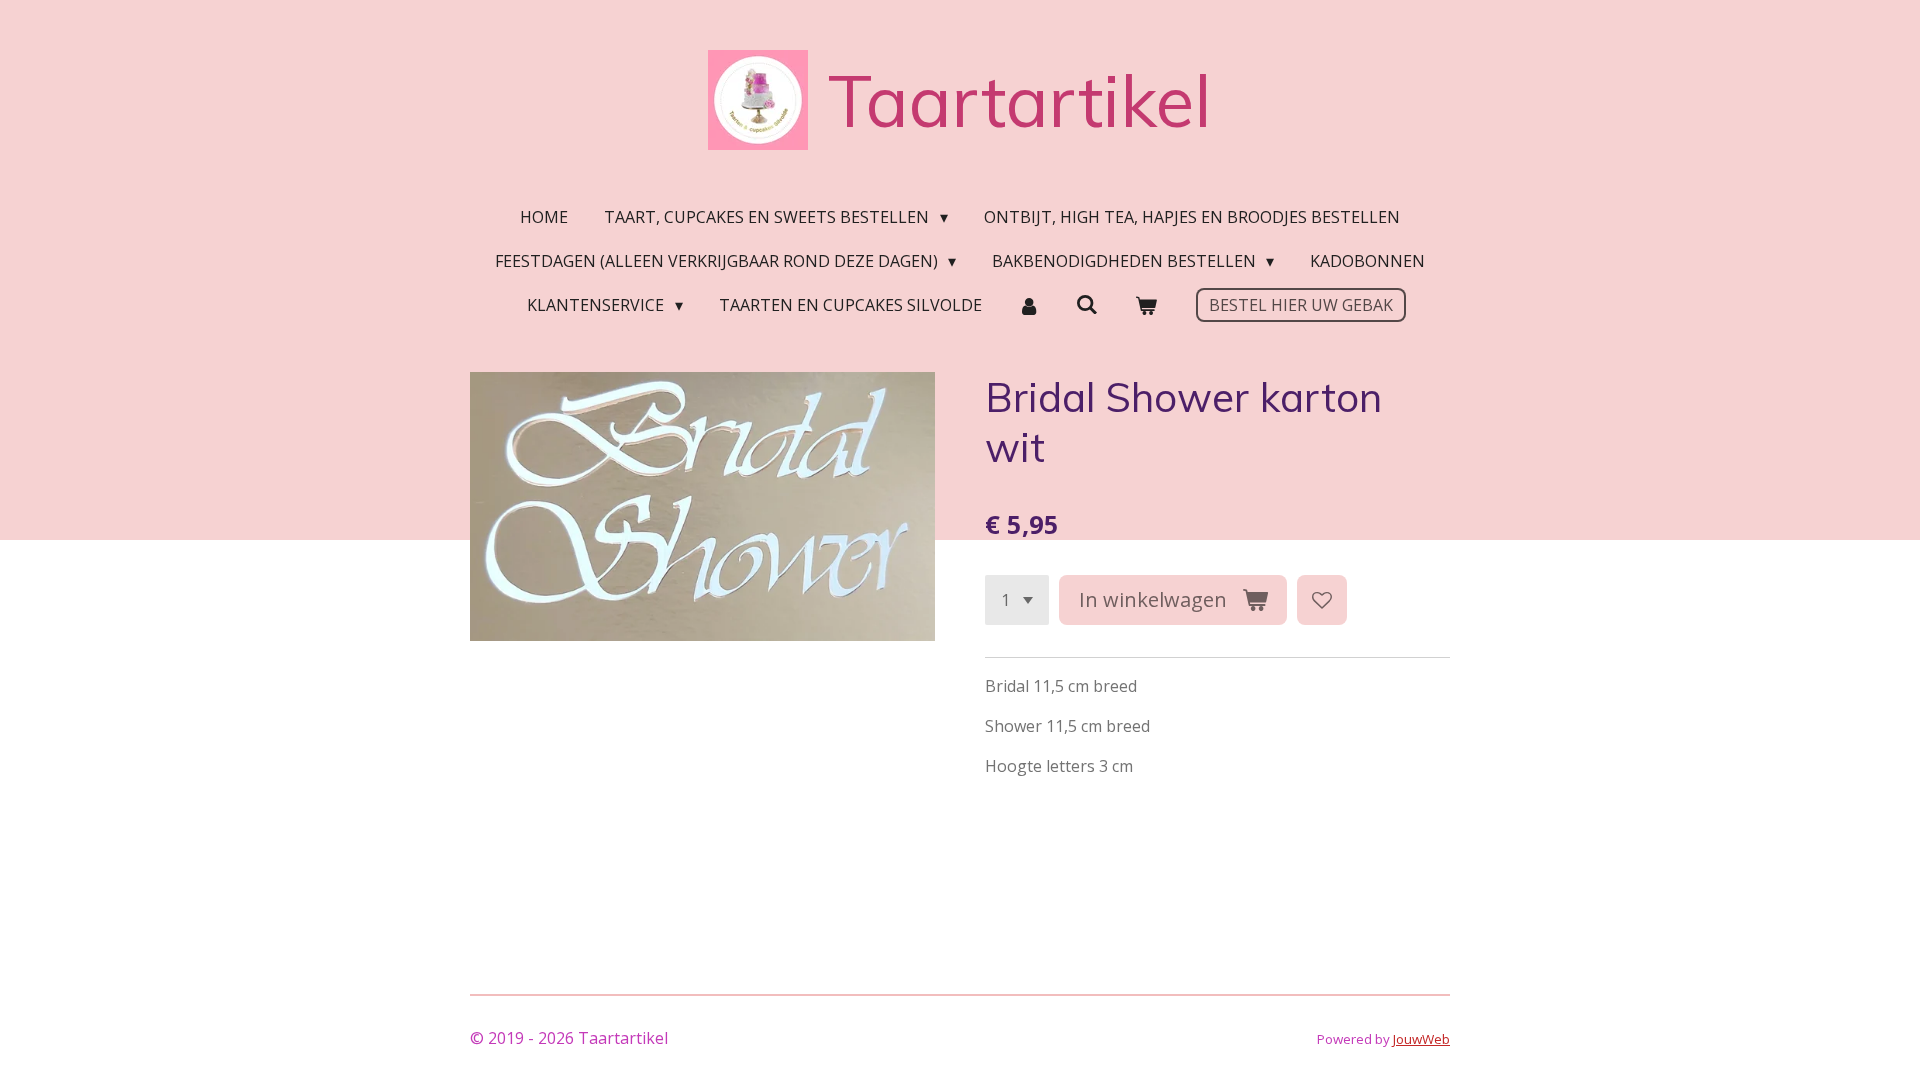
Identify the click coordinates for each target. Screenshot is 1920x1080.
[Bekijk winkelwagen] (1145, 305)
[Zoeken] (1087, 304)
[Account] (1029, 305)
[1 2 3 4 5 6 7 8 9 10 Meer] (1017, 600)
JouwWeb (1421, 1039)
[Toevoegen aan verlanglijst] (1322, 600)
